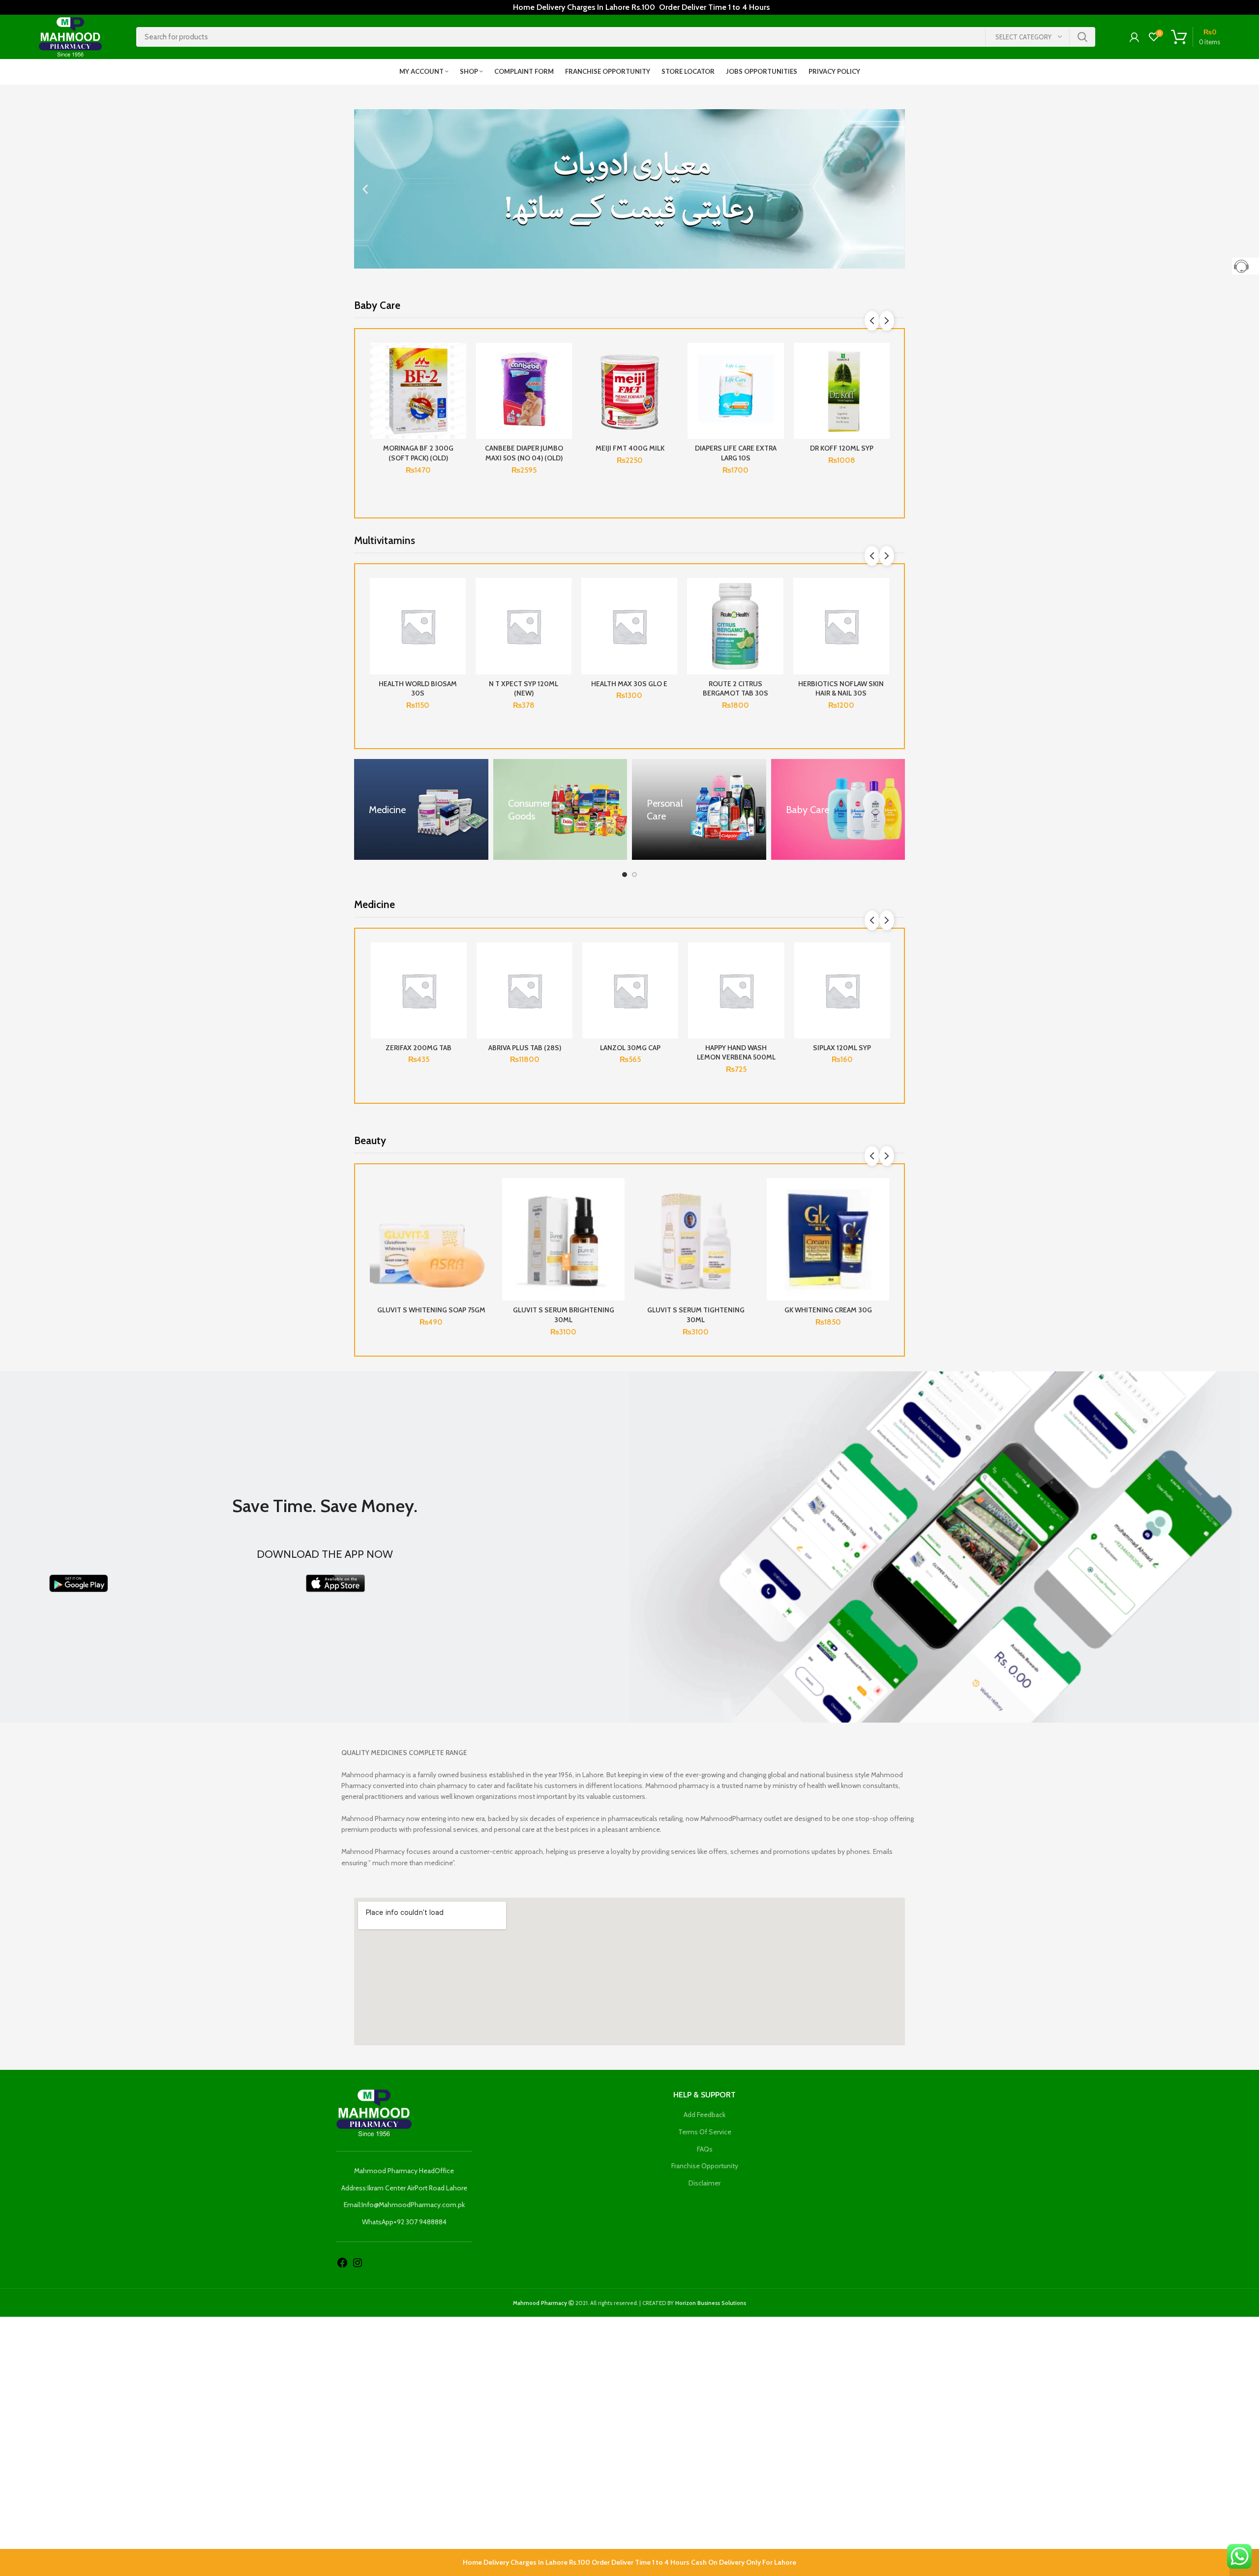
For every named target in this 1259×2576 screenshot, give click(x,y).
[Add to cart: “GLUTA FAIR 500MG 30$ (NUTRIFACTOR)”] (777, 616)
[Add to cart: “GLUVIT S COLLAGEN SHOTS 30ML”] (617, 1216)
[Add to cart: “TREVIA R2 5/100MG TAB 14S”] (882, 981)
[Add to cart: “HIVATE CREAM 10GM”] (670, 981)
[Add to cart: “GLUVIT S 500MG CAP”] (485, 1216)
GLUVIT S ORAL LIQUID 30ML (828, 1310)
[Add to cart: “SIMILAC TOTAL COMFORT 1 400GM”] (459, 381)
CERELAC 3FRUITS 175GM (524, 448)
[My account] (1134, 37)
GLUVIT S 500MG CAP (431, 1310)
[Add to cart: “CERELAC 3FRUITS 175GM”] (565, 381)
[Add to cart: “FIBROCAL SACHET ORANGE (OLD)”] (776, 981)
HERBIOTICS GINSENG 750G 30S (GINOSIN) (418, 689)
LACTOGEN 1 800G (841, 448)
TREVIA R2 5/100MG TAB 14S (842, 1053)
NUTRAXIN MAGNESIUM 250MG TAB (630, 689)
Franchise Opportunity (705, 2166)
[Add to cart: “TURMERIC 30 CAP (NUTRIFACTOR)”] (565, 616)
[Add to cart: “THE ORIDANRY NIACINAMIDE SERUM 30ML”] (565, 981)
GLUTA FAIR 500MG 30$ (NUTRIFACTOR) (735, 689)
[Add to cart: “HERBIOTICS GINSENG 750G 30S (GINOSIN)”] (459, 616)
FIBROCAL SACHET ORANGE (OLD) (736, 1053)
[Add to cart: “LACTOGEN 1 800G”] (882, 381)
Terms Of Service (705, 2132)
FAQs (705, 2149)
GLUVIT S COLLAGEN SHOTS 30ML (563, 1310)
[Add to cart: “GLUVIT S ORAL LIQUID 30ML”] (882, 1216)
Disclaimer (704, 2183)
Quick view (459, 403)
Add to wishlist (459, 359)
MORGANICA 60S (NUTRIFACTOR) (841, 689)
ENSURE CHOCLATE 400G (630, 448)
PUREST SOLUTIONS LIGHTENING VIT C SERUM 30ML (696, 1315)
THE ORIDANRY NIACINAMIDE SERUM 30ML (524, 1057)
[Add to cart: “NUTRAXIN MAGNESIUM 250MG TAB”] (670, 616)
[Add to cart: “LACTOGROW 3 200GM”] (776, 381)
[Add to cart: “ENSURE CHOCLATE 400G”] (670, 381)
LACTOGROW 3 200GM (736, 448)
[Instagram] (358, 2262)
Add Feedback (704, 2115)
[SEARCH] (1082, 37)
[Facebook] (342, 2262)
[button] (365, 189)
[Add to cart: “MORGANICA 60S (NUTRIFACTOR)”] (882, 616)
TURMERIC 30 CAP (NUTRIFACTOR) (524, 689)
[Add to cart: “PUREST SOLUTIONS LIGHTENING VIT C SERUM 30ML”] (749, 1216)
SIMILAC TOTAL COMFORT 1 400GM (418, 453)
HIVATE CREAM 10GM (630, 1048)
